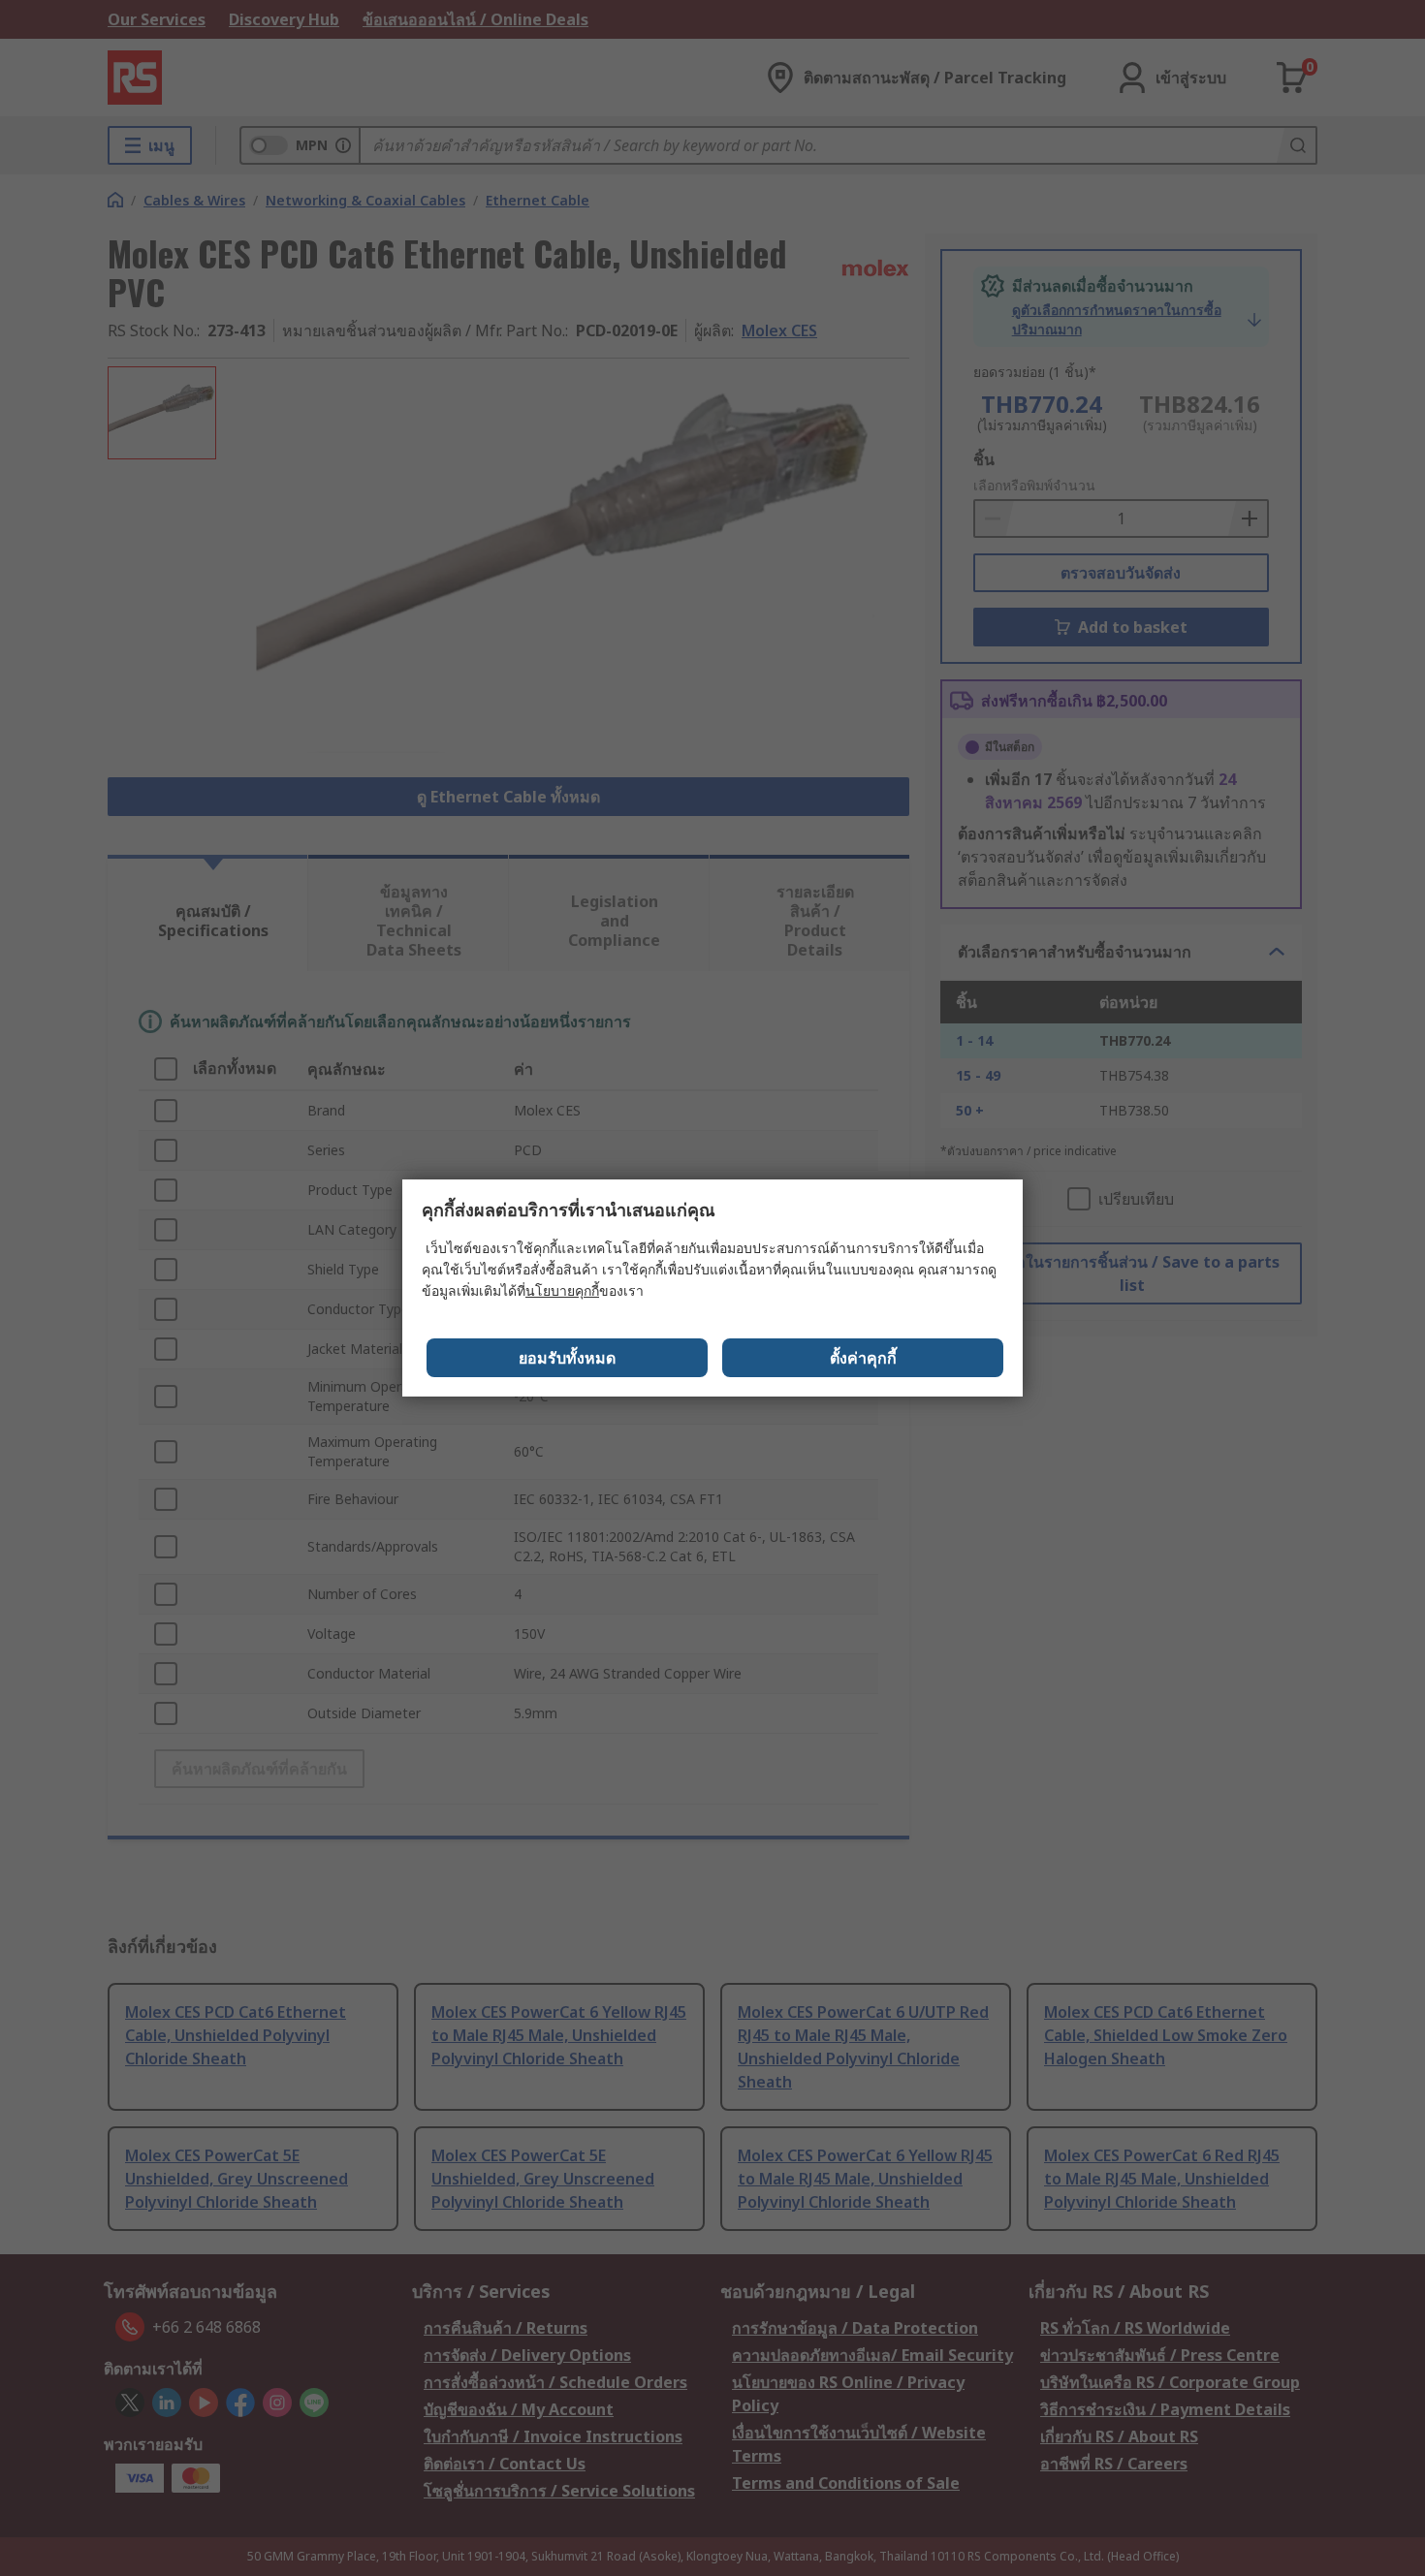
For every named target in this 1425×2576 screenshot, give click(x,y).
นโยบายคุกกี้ (562, 1290)
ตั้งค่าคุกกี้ (863, 1358)
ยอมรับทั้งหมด (567, 1358)
